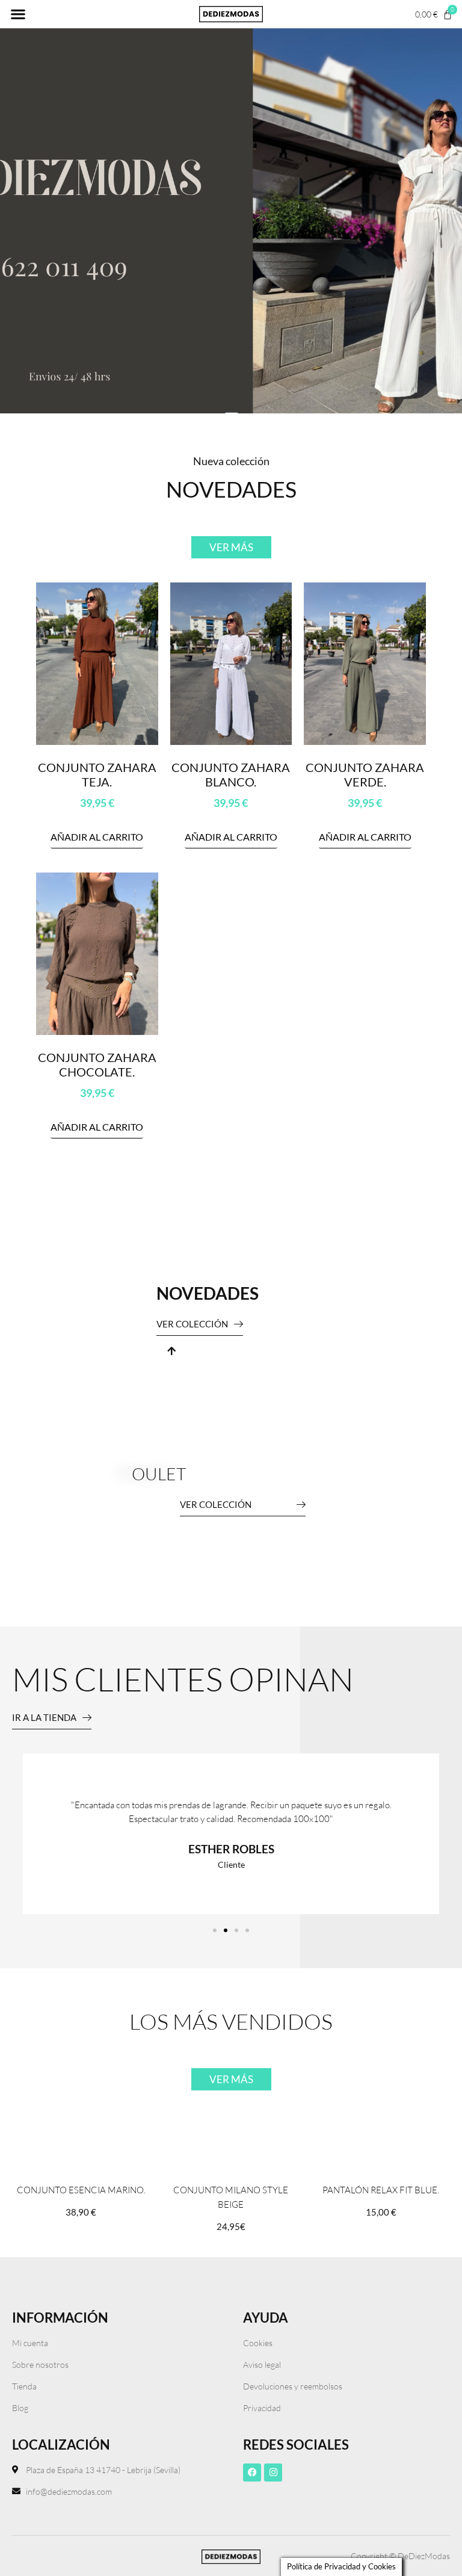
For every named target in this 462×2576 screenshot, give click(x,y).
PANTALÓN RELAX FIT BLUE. (381, 2190)
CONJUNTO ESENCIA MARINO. (81, 2190)
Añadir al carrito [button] (97, 837)
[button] (18, 14)
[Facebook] (252, 2473)
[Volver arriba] (171, 1351)
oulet (159, 1474)
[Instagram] (273, 2473)
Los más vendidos (231, 2021)
